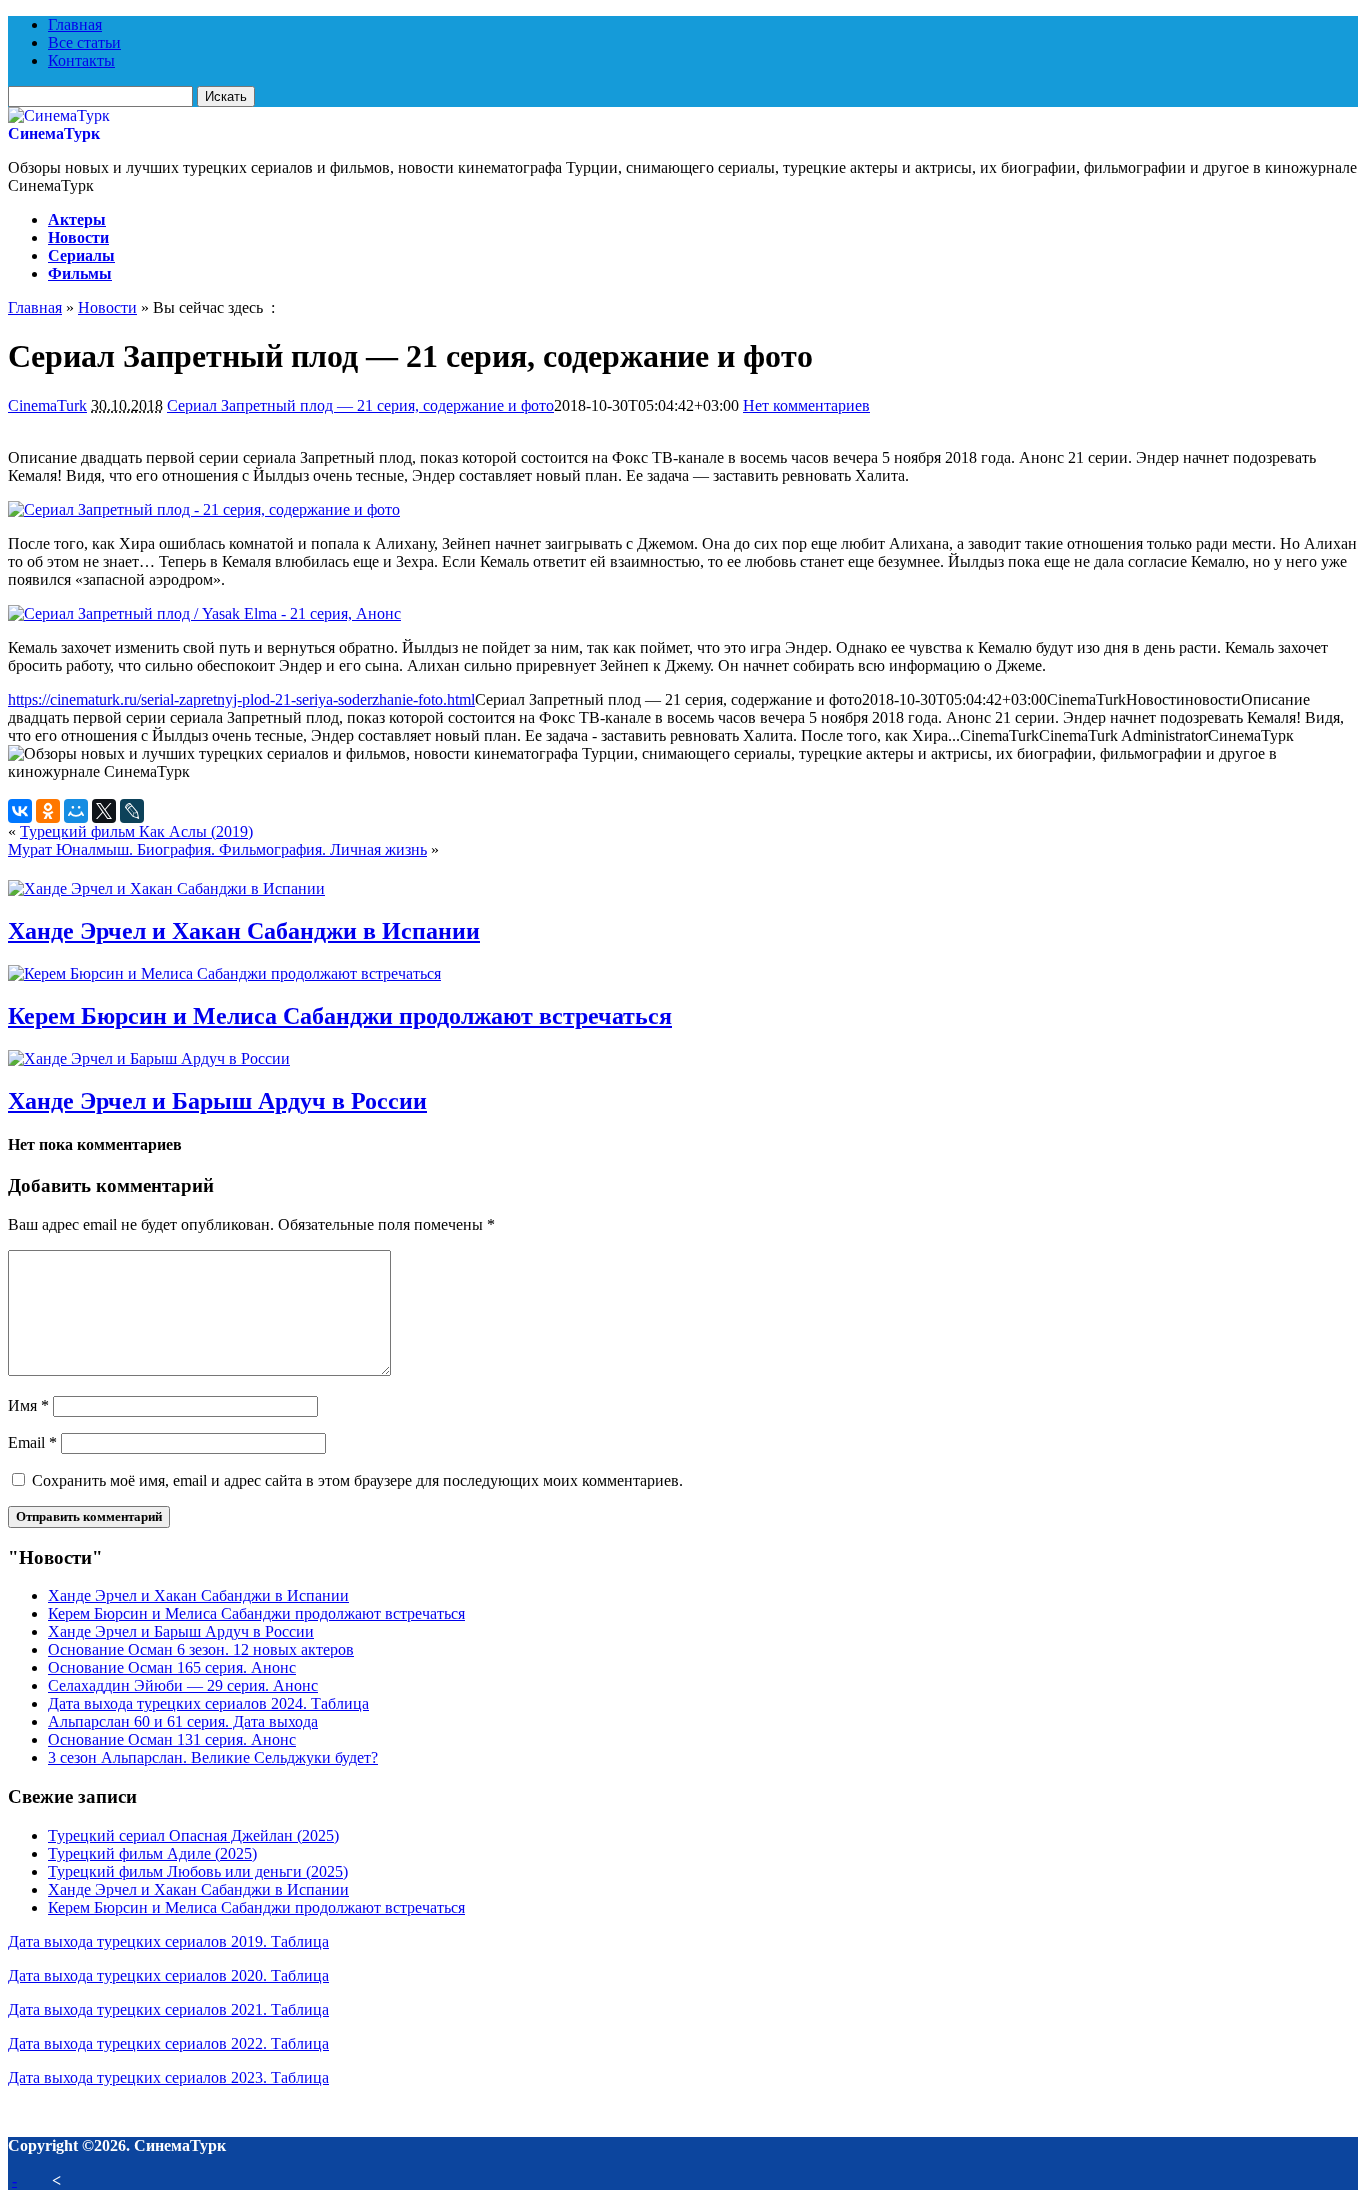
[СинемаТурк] (59, 115)
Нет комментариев (806, 405)
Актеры (77, 219)
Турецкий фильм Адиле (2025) (152, 1853)
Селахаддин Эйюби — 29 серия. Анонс (183, 1685)
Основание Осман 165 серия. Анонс (172, 1667)
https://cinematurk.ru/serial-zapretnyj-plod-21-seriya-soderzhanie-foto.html (241, 699)
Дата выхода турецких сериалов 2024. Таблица (208, 1703)
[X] (104, 811)
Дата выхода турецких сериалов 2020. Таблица (168, 1975)
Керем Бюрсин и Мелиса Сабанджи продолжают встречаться (340, 1016)
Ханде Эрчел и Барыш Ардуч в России (217, 1101)
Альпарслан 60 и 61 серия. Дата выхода (183, 1721)
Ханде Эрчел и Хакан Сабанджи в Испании (244, 931)
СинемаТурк (54, 133)
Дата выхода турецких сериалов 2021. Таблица (168, 2009)
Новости (78, 237)
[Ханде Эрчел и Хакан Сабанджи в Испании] (166, 888)
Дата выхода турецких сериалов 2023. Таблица (168, 2077)
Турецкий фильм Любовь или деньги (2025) (198, 1871)
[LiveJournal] (132, 811)
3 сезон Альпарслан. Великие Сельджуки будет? (213, 1757)
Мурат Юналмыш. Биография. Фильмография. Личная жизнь (217, 849)
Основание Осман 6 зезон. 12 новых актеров (201, 1649)
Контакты (81, 60)
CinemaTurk (47, 405)
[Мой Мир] (76, 811)
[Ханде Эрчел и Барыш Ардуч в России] (149, 1058)
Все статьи (84, 42)
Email (32, 1442)
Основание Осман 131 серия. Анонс (172, 1739)
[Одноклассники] (48, 811)
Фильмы (80, 273)
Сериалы (81, 255)
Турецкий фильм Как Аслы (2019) (136, 831)
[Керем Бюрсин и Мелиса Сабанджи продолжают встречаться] (224, 973)
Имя (28, 1405)
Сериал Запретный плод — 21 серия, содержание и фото (360, 405)
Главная (75, 24)
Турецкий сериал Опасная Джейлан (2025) (193, 1835)
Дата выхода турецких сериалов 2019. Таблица (168, 1941)
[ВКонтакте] (20, 811)
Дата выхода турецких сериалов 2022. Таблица (168, 2043)
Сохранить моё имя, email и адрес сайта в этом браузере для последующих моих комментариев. (357, 1480)
